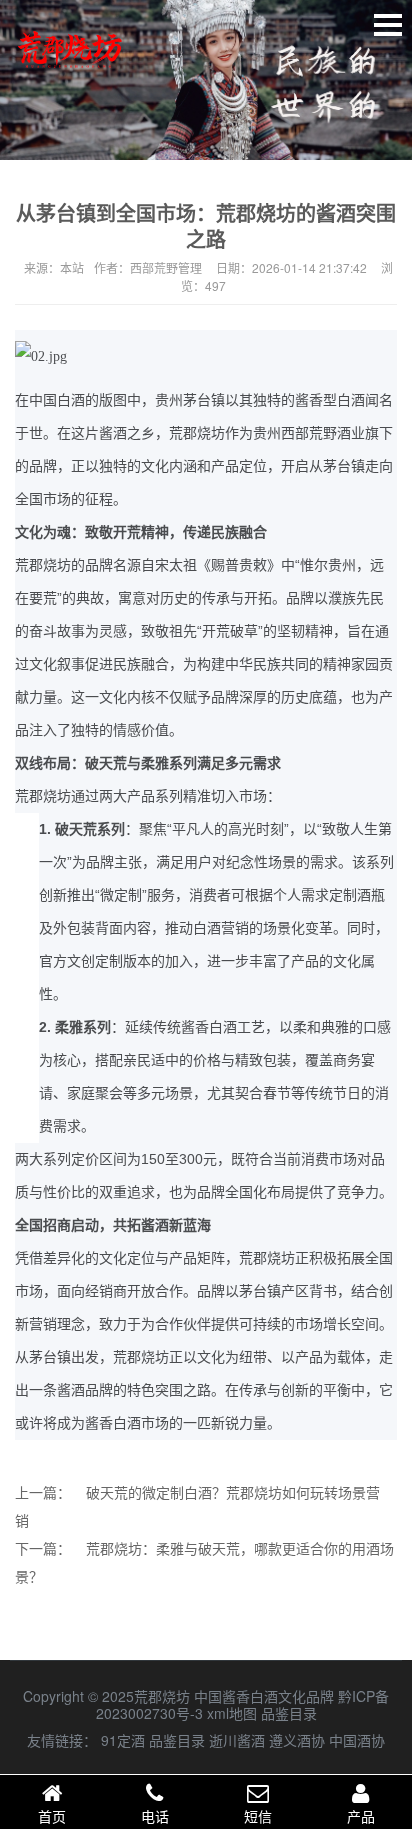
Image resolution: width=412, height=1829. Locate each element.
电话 (155, 1816)
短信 (258, 1816)
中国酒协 (357, 1740)
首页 (52, 1816)
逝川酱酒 (237, 1740)
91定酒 (123, 1740)
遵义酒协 (297, 1740)
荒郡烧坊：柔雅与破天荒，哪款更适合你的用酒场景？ (204, 1562)
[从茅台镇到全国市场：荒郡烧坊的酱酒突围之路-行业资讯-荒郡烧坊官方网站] (70, 77)
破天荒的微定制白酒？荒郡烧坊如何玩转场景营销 (197, 1506)
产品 (361, 1816)
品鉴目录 (289, 1713)
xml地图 (232, 1713)
